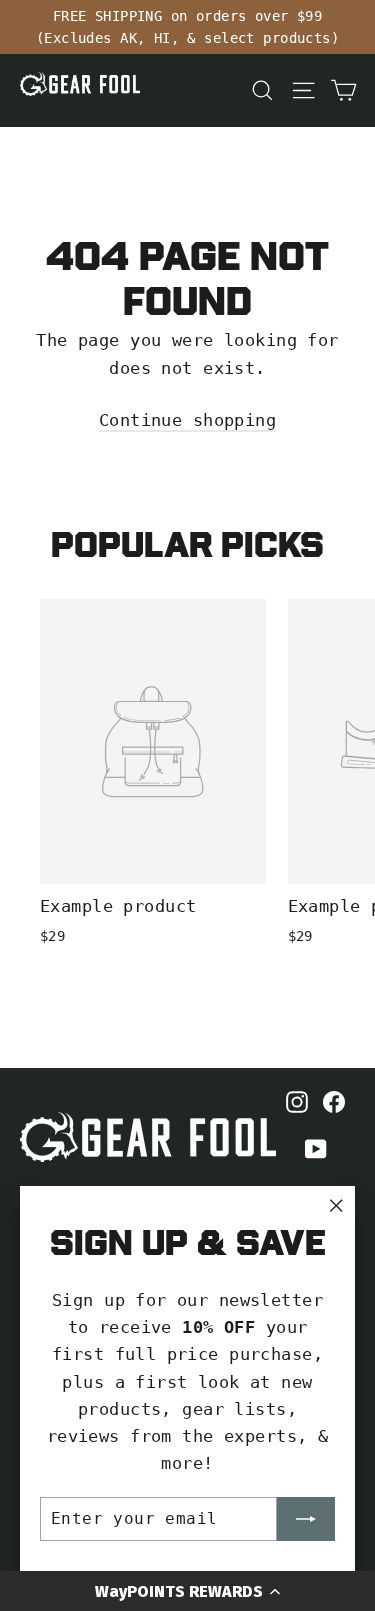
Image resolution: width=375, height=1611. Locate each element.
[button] (187, 1591)
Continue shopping (187, 420)
